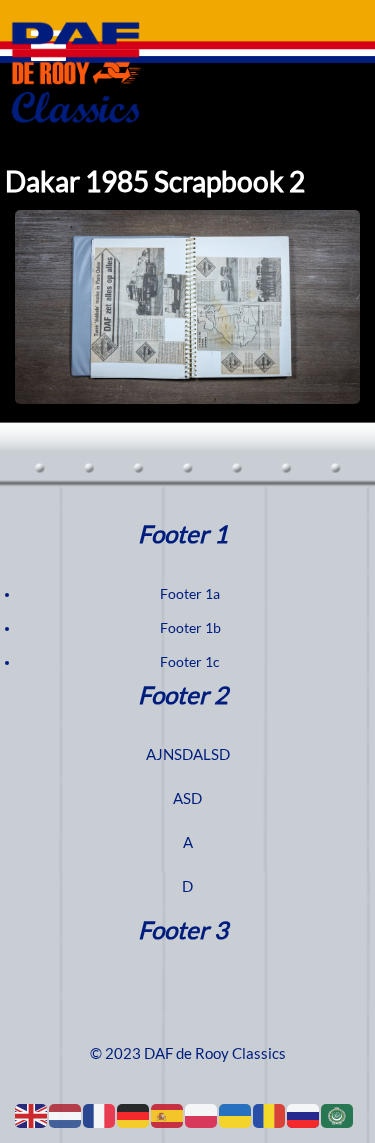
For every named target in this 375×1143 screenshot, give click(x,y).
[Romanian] (270, 1115)
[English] (32, 1115)
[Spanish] (168, 1115)
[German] (134, 1115)
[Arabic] (338, 1115)
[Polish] (202, 1115)
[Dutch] (66, 1115)
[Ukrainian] (236, 1115)
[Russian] (304, 1115)
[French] (100, 1115)
